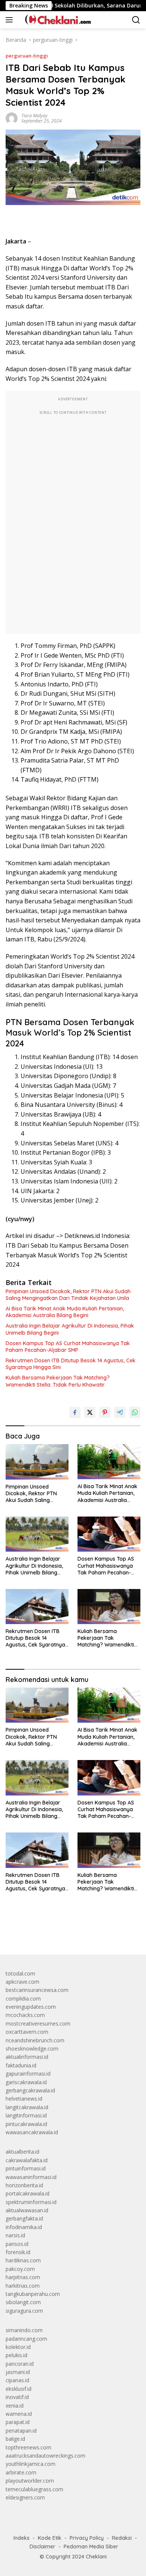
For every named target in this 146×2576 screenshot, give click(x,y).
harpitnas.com (23, 2277)
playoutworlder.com (30, 2481)
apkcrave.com (22, 1982)
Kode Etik (50, 2538)
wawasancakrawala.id (32, 2132)
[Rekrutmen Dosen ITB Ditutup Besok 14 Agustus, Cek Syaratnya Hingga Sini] (37, 1607)
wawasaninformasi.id (31, 2177)
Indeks (22, 2538)
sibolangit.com (23, 2302)
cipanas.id (17, 2380)
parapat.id (18, 2422)
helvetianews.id (24, 2099)
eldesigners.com (25, 2497)
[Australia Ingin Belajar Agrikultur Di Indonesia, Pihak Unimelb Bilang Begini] (37, 1534)
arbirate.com (21, 2472)
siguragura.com (24, 2311)
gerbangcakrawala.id (30, 2090)
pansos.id (17, 2244)
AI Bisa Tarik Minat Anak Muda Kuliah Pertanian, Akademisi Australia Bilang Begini (65, 1312)
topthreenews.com (28, 2447)
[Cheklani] (55, 20)
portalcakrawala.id (28, 2193)
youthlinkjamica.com (31, 2464)
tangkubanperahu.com (33, 2294)
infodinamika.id (24, 2227)
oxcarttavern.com (27, 2032)
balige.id (15, 2439)
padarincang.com (26, 2339)
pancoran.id (20, 2364)
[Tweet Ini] (90, 1412)
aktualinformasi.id (27, 2057)
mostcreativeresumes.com (38, 2023)
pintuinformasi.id (26, 2168)
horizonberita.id (24, 2185)
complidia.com (23, 1998)
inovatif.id (17, 2397)
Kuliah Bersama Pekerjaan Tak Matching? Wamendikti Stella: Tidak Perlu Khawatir (58, 1381)
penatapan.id (21, 2431)
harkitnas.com (23, 2286)
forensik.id (18, 2252)
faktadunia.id (21, 2065)
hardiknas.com (23, 2260)
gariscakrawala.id (26, 2082)
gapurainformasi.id (28, 2074)
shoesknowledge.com (32, 2049)
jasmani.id (18, 2372)
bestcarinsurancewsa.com (37, 1990)
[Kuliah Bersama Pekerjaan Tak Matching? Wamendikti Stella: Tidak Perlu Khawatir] (109, 1607)
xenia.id (15, 2406)
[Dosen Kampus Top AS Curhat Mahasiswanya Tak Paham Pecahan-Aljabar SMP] (109, 1534)
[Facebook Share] (75, 1412)
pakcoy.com (20, 2269)
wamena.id (19, 2414)
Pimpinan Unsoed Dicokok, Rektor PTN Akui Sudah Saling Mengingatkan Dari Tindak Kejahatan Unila (68, 1295)
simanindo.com (24, 2330)
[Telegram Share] (120, 1412)
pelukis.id (16, 2355)
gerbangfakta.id (24, 2218)
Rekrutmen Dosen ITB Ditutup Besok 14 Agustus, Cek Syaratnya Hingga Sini (71, 1364)
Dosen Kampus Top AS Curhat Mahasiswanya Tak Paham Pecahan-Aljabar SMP (68, 1347)
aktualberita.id (22, 2152)
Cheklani (96, 2557)
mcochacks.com (25, 2015)
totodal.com (20, 1973)
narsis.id (15, 2235)
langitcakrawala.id (27, 2107)
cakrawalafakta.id (27, 2160)
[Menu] (11, 20)
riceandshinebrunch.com (35, 2040)
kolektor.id (18, 2347)
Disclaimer (42, 2546)
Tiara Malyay (34, 116)
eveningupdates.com (31, 2007)
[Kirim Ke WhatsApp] (135, 1412)
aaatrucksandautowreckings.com (45, 2456)
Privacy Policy (87, 2538)
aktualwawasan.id (27, 2210)
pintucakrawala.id (26, 2124)
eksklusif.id (19, 2389)
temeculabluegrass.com (34, 2489)
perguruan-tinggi (27, 56)
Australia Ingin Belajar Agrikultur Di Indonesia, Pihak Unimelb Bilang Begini (70, 1329)
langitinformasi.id (26, 2115)
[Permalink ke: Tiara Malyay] (12, 117)
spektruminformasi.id (31, 2202)
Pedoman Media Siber (91, 2546)
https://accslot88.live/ (31, 1931)
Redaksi (122, 2538)
